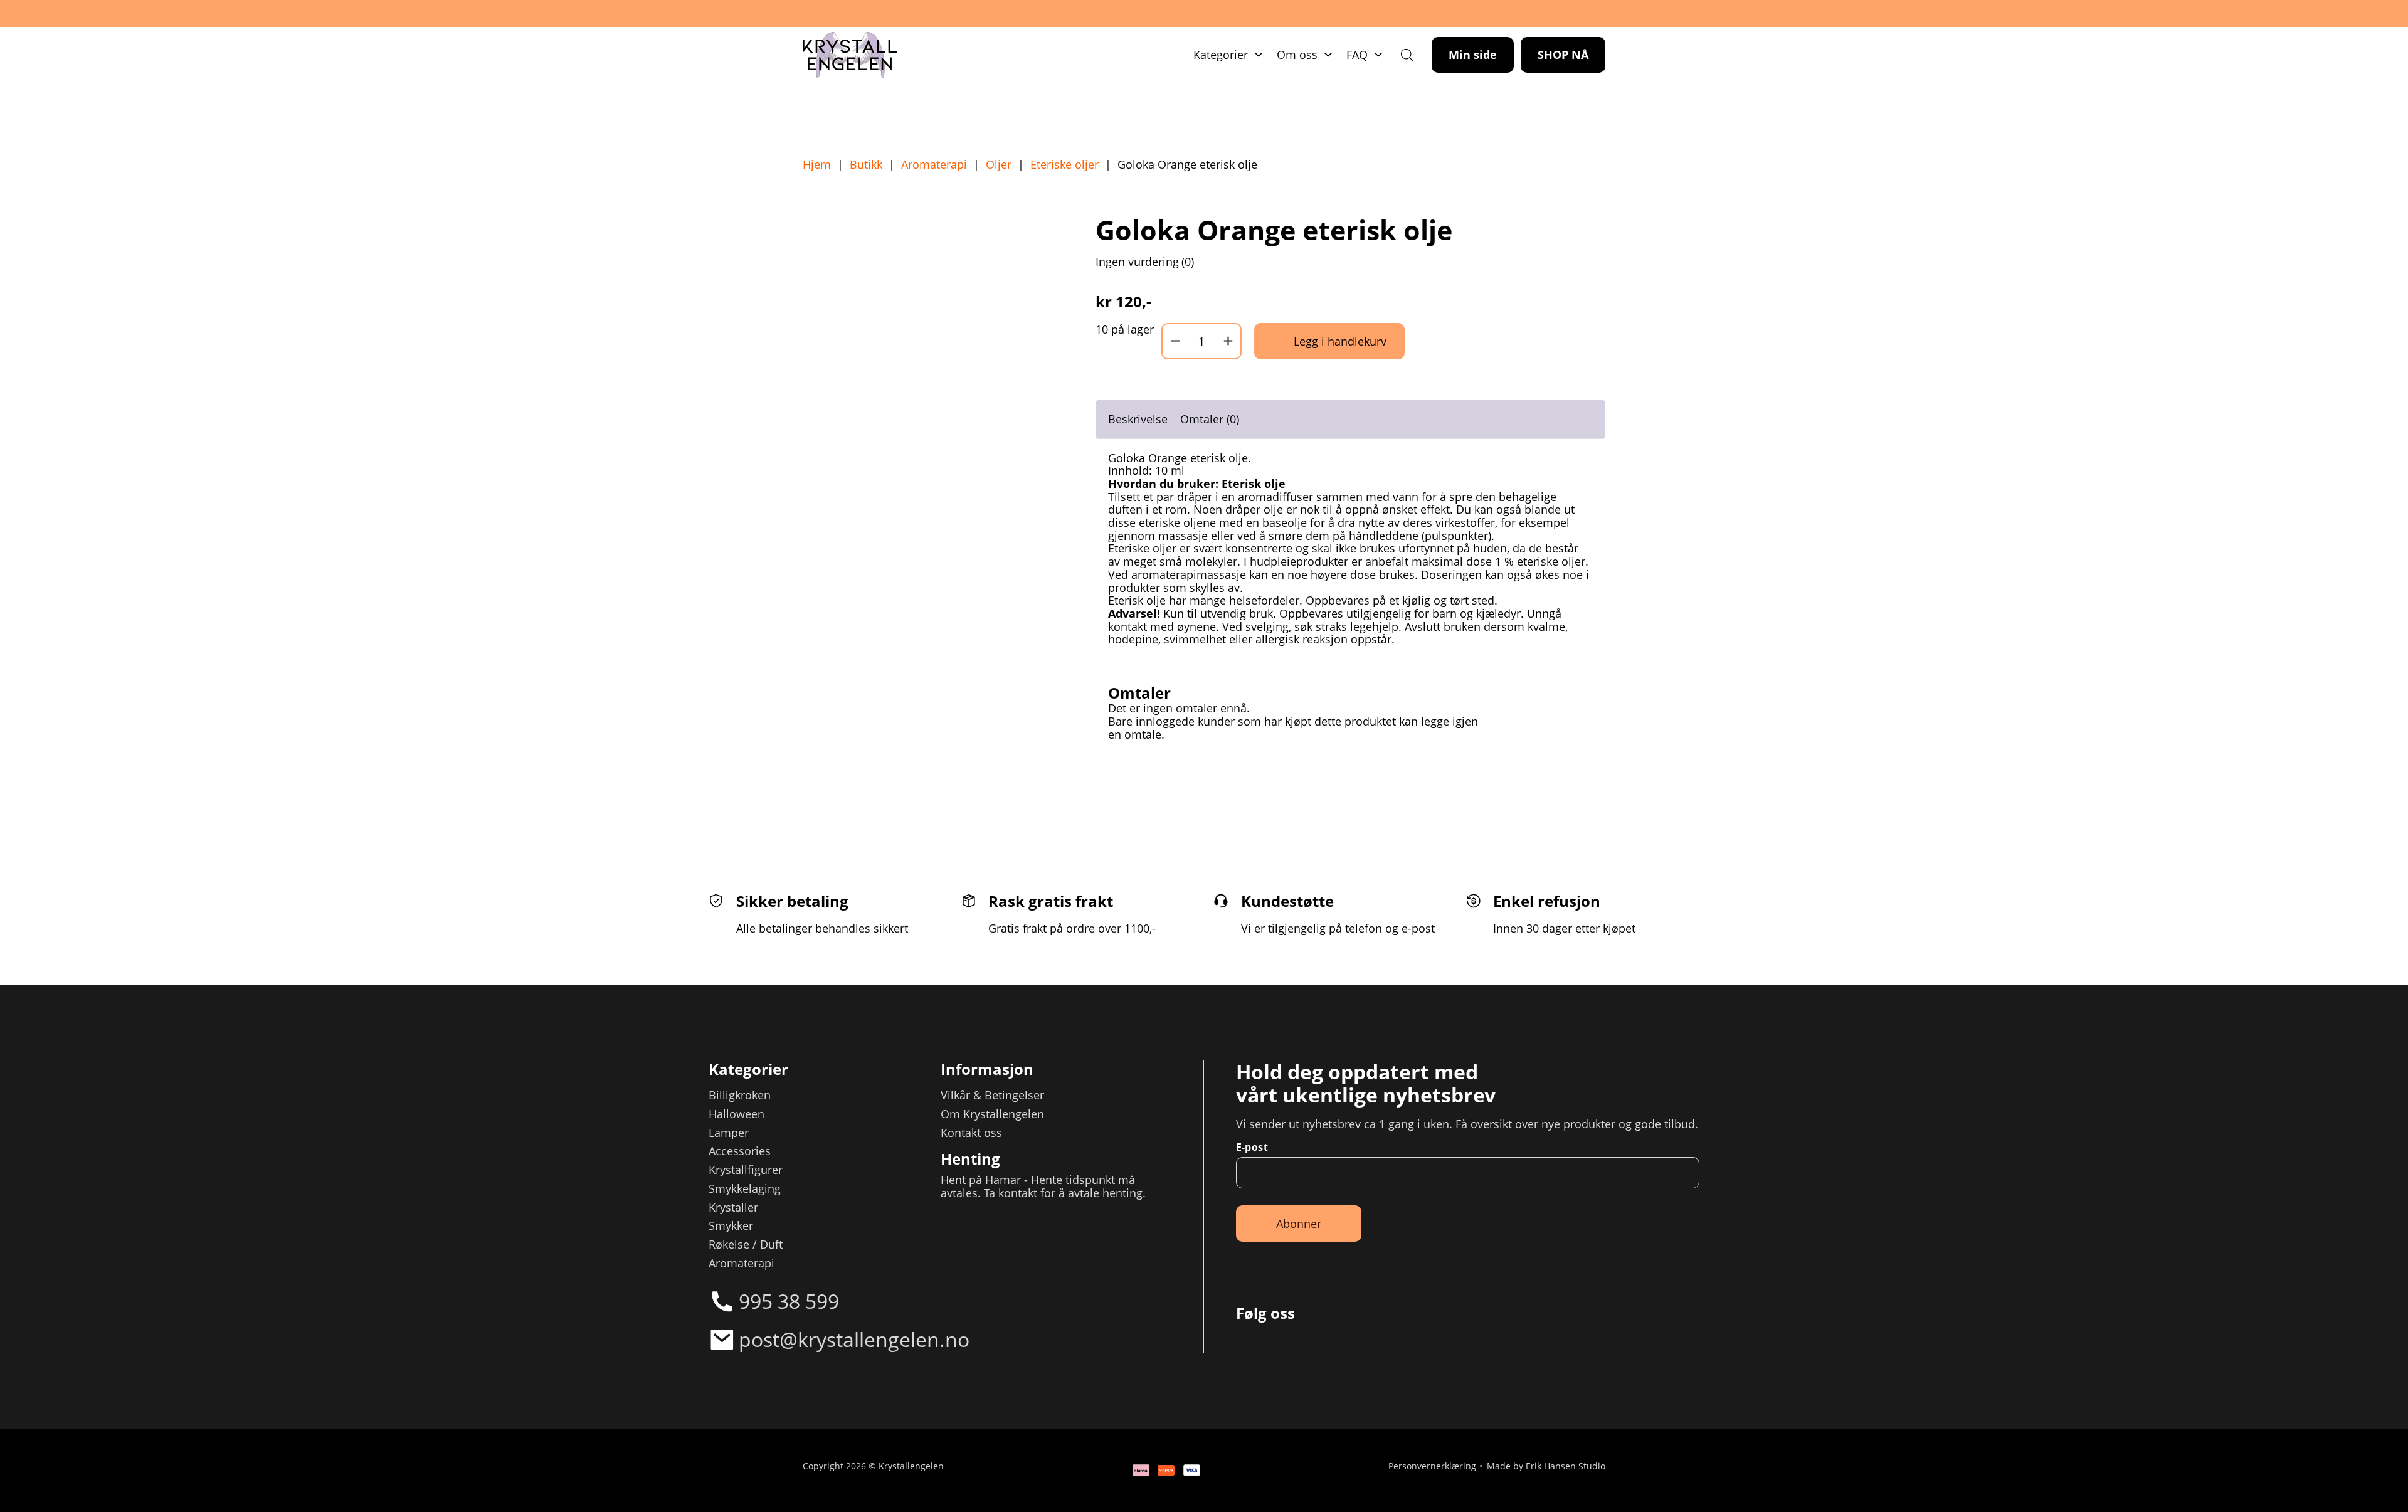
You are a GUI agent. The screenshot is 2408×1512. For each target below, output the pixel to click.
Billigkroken (740, 1095)
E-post (1252, 1147)
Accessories (740, 1151)
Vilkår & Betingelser (992, 1095)
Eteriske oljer (1064, 165)
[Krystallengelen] (850, 55)
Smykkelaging (745, 1189)
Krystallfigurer (746, 1170)
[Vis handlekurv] (2357, 1461)
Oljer (999, 165)
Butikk (866, 165)
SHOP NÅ (1563, 55)
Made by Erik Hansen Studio (1546, 1467)
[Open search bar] (1407, 55)
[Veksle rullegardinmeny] (1259, 55)
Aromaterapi (934, 165)
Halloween (737, 1114)
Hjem (817, 165)
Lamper (729, 1133)
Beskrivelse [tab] (1138, 419)
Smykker (731, 1226)
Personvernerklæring (1432, 1467)
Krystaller (733, 1208)
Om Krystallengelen (992, 1114)
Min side (1473, 55)
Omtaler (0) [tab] (1210, 419)
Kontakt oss (971, 1133)
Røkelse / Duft (746, 1245)
